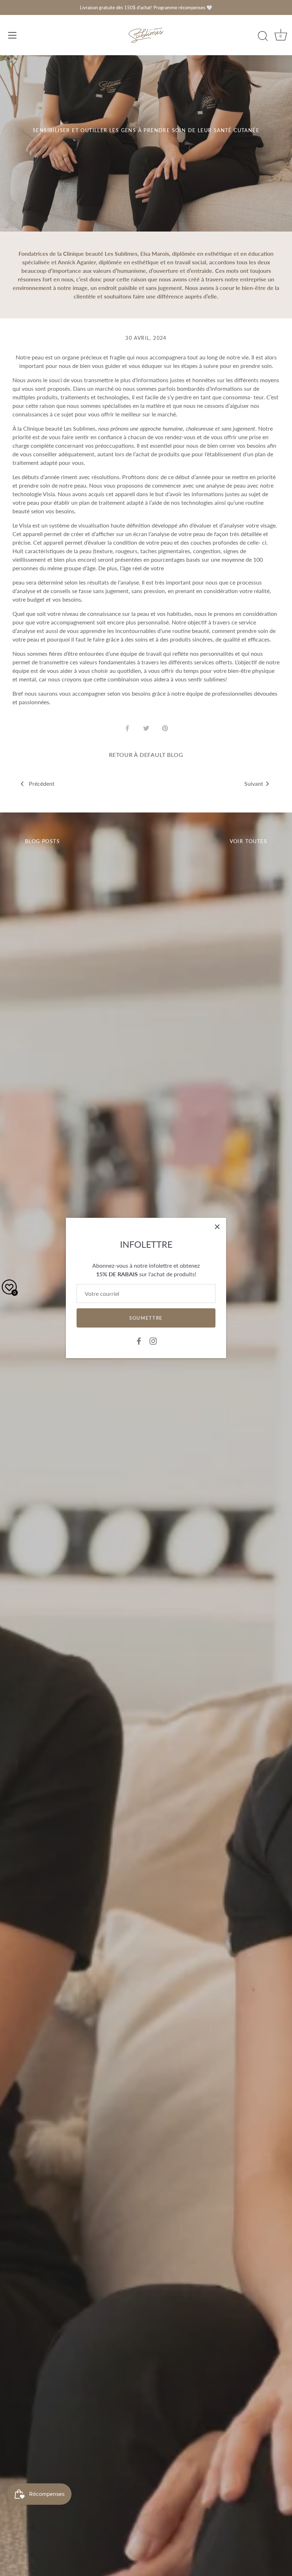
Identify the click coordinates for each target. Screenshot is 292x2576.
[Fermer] (217, 1227)
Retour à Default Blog (146, 755)
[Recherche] (263, 36)
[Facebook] (139, 1340)
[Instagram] (153, 1340)
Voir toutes (248, 841)
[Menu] (12, 35)
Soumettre (146, 1318)
